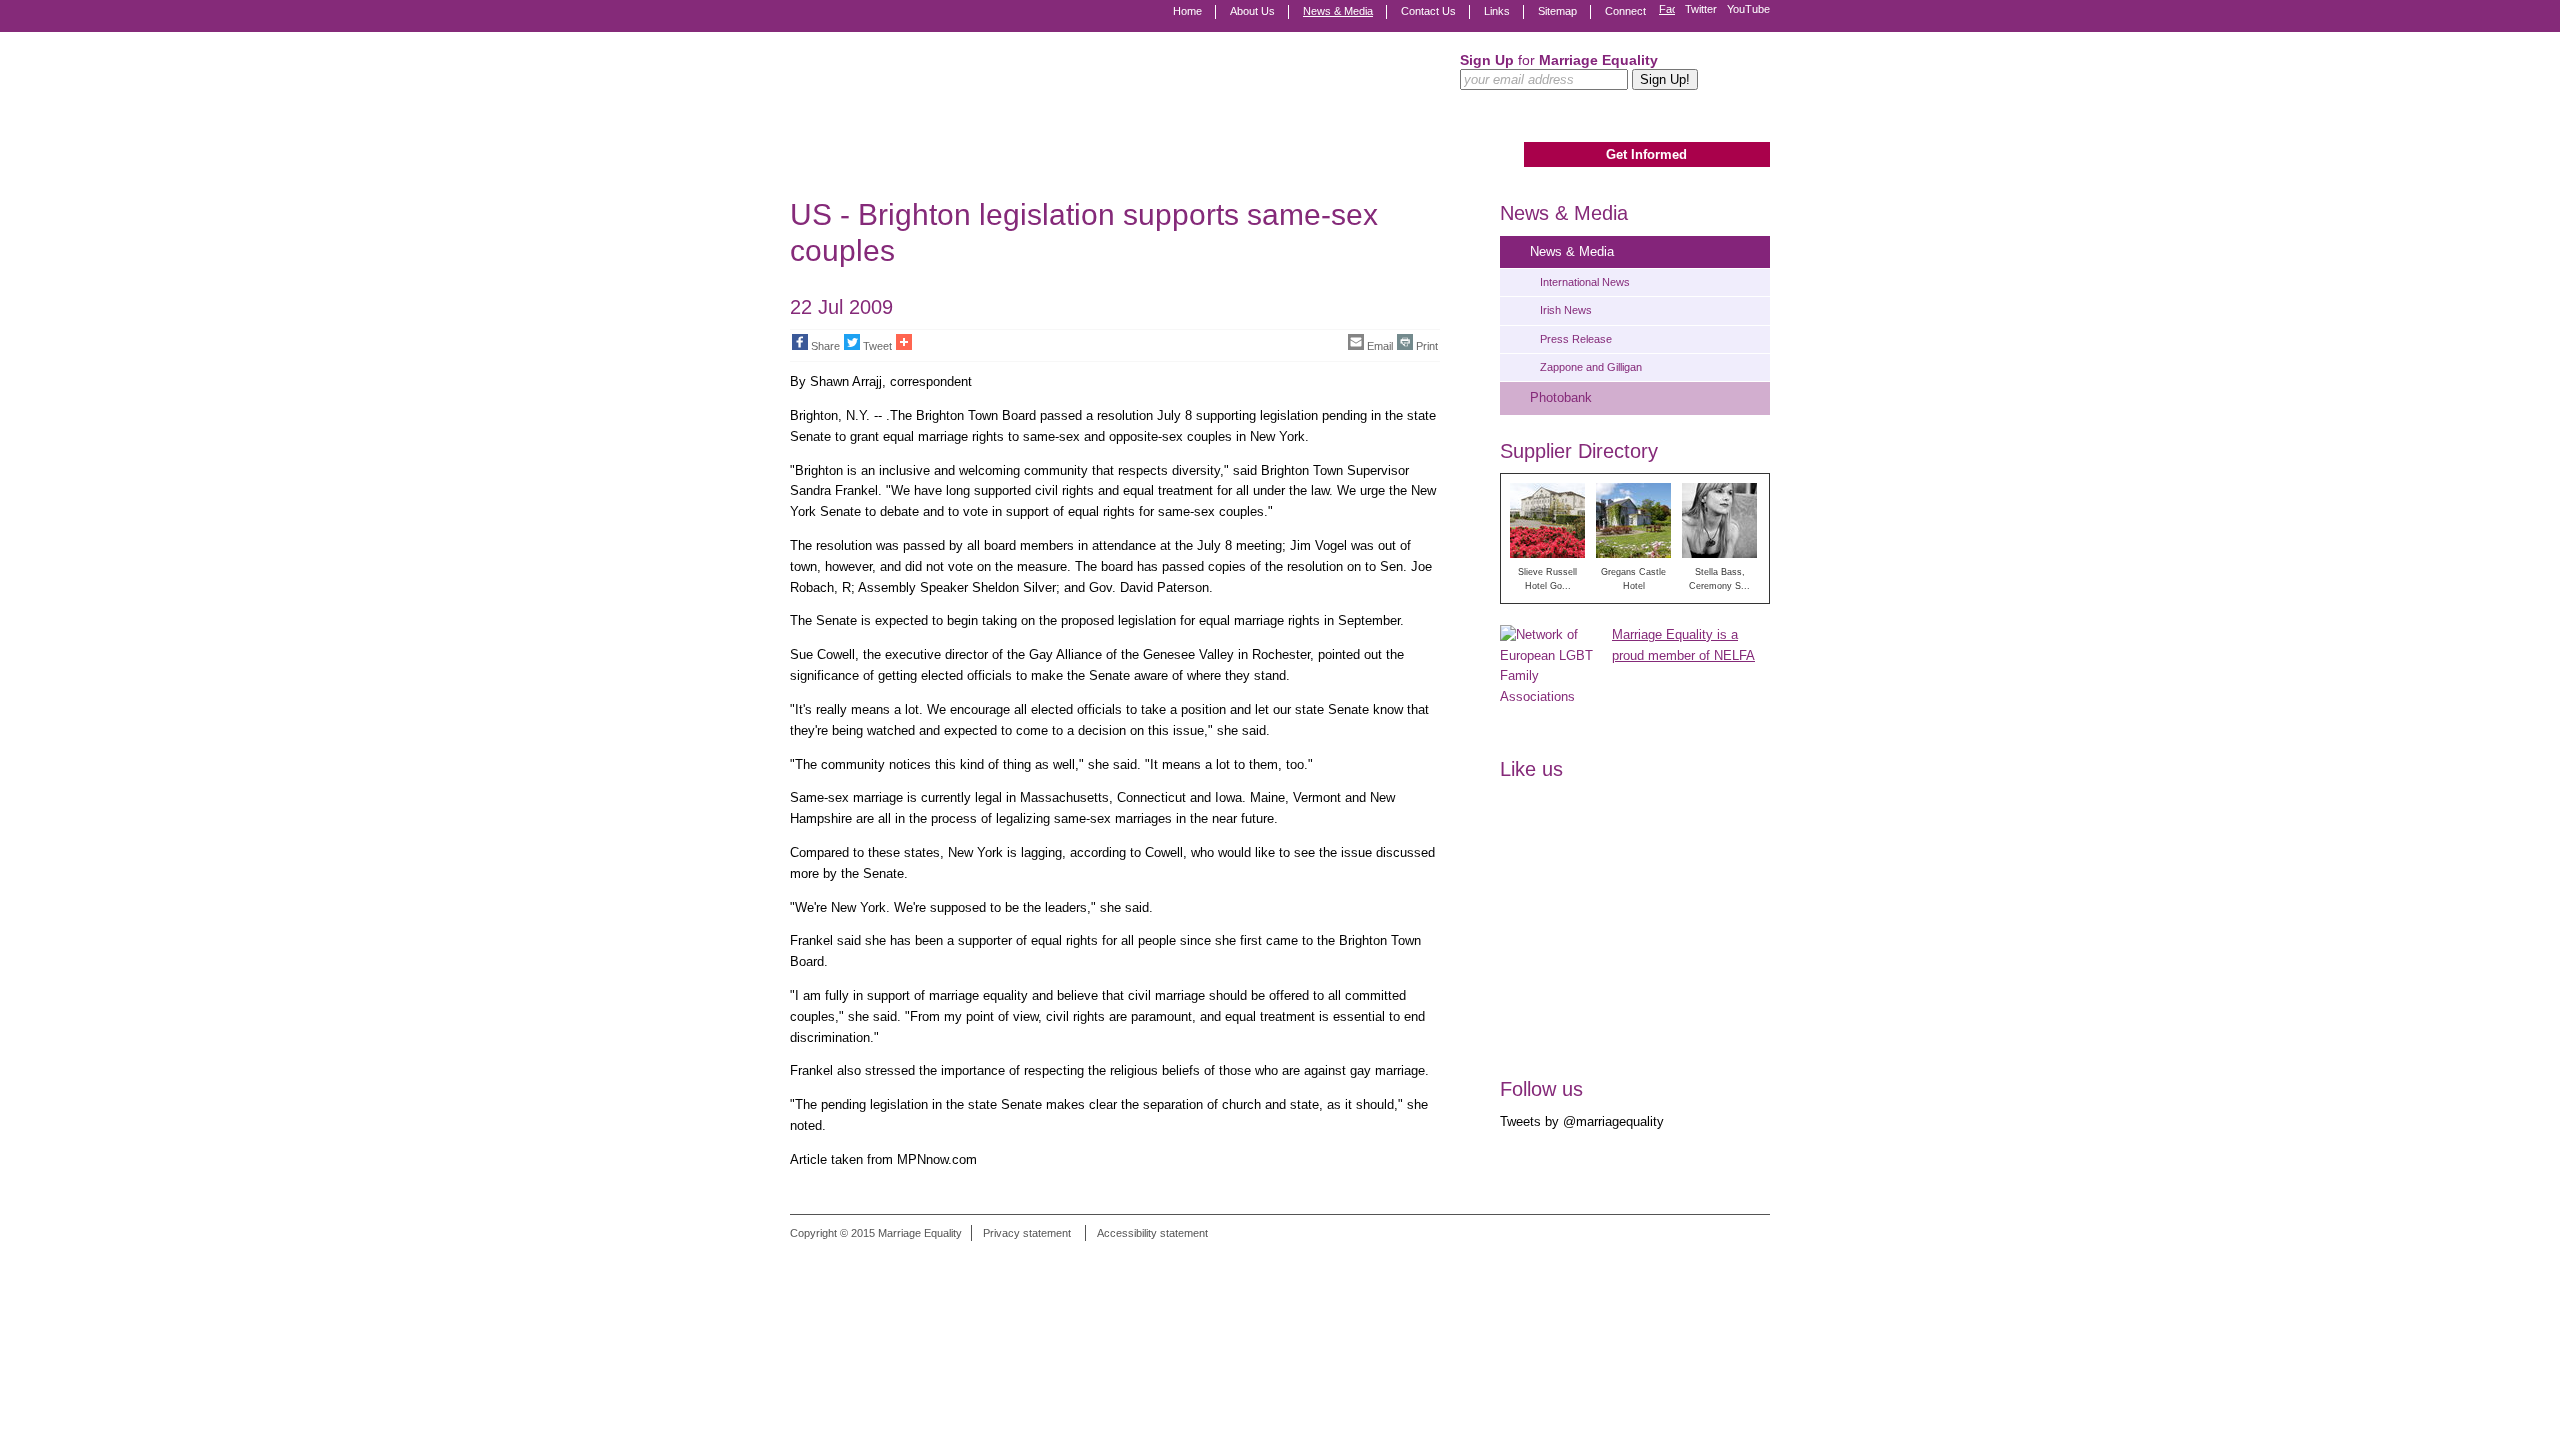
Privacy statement (1027, 1233)
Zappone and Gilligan (1591, 367)
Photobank (1561, 397)
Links (1497, 11)
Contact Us (1428, 11)
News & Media (1338, 11)
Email (1380, 346)
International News (1585, 282)
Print (1427, 346)
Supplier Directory (1579, 451)
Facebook (1667, 9)
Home (1187, 11)
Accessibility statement (1152, 1233)
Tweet (877, 346)
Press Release (1576, 339)
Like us (1531, 769)
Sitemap (1557, 11)
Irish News (1566, 310)
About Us (1252, 11)
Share (825, 346)
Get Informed (1646, 154)
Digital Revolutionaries (1724, 1259)
